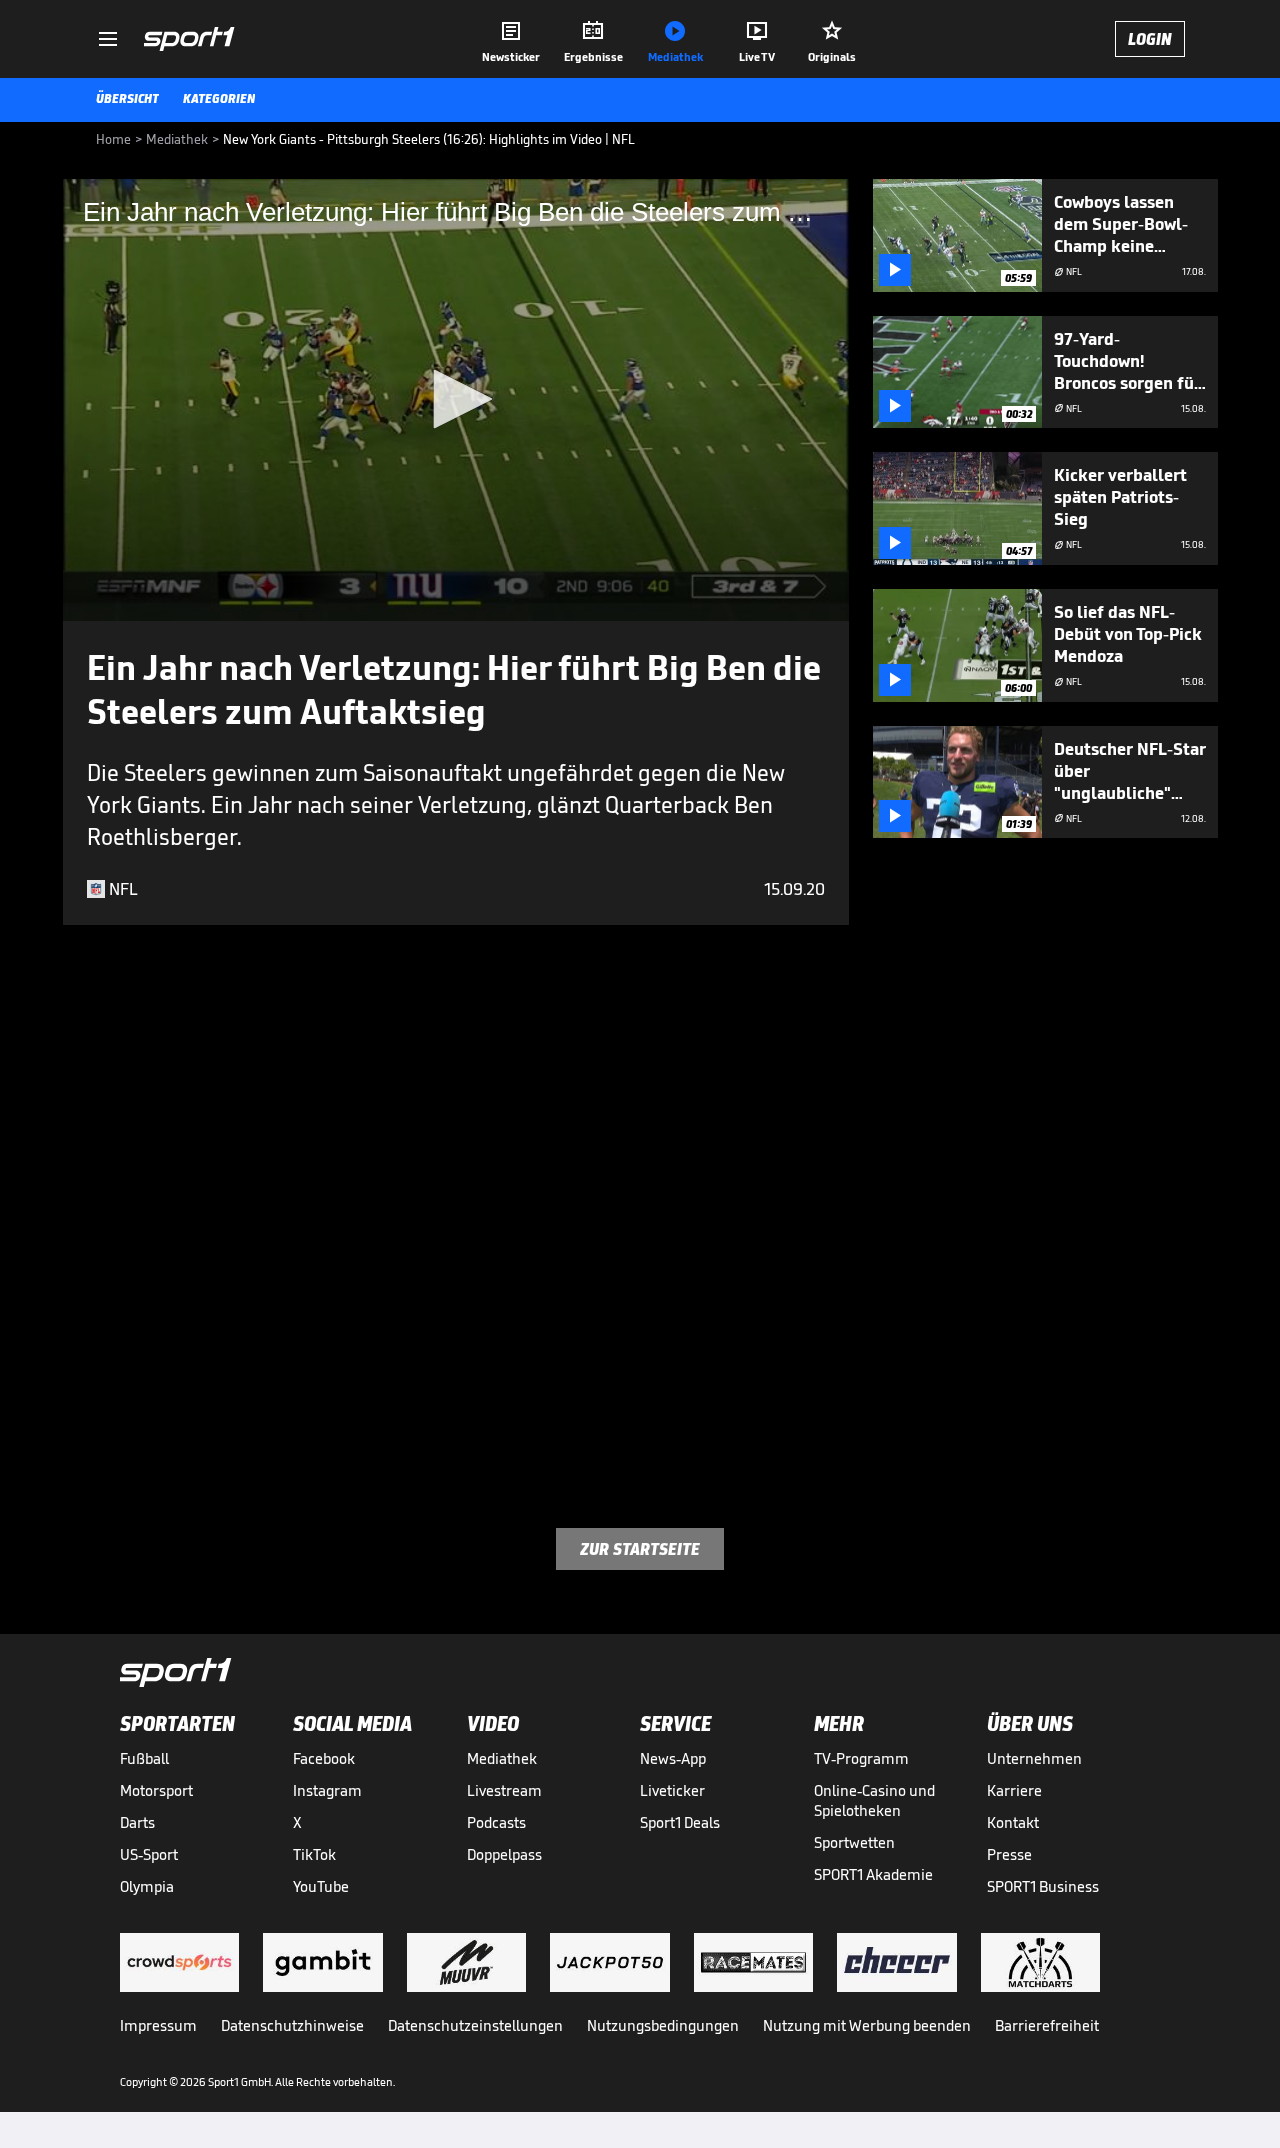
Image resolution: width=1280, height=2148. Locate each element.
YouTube (321, 1886)
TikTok (314, 1854)
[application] (456, 400)
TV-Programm (861, 1758)
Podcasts (496, 1822)
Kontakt (1013, 1822)
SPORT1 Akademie (873, 1874)
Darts (137, 1822)
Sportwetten (854, 1842)
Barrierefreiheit (1047, 2025)
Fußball (144, 1758)
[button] (456, 399)
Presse (1009, 1854)
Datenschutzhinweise (292, 2025)
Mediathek (502, 1758)
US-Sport (149, 1854)
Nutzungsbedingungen (663, 2025)
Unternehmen (1034, 1758)
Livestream (504, 1790)
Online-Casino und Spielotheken (874, 1800)
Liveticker (672, 1790)
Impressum (158, 2025)
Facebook (324, 1758)
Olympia (147, 1886)
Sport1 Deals (680, 1822)
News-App (673, 1758)
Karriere (1014, 1790)
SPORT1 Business (1043, 1886)
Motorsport (156, 1790)
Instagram (327, 1790)
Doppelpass (504, 1854)
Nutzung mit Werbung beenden (867, 2025)
